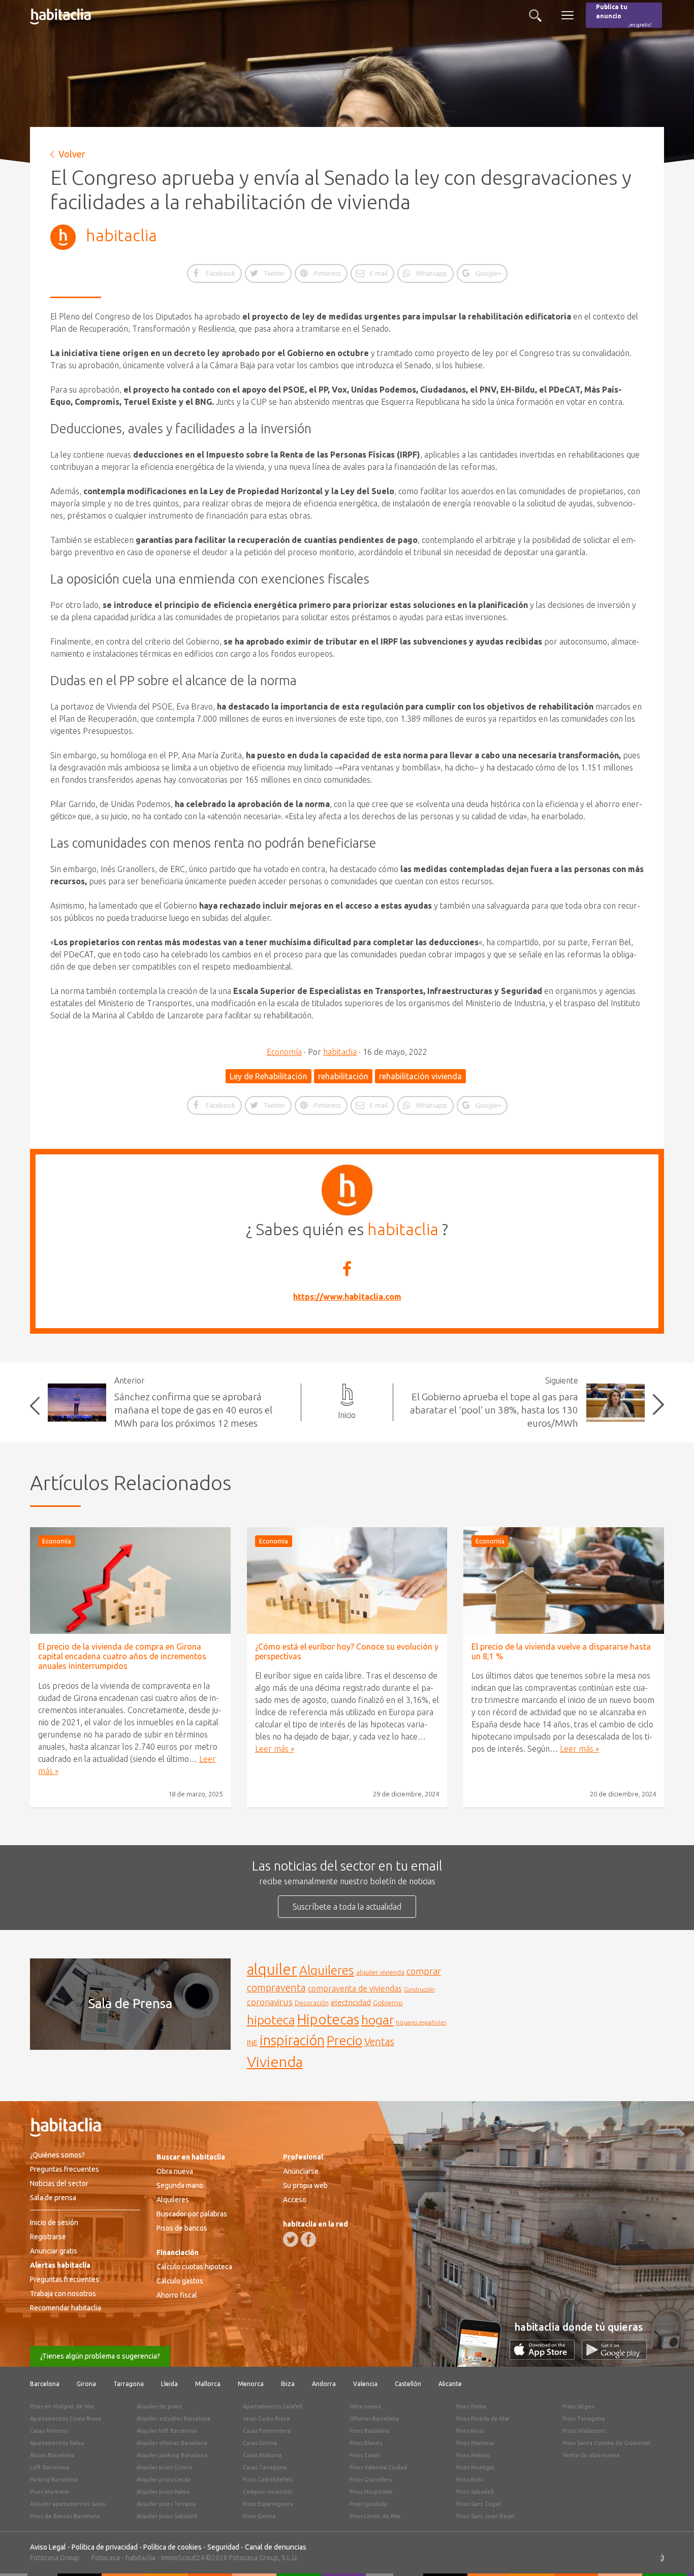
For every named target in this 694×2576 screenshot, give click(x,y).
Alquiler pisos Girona (164, 2467)
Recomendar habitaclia (66, 2308)
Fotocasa (106, 2558)
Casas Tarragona (265, 2467)
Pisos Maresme (50, 2492)
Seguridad (223, 2547)
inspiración (292, 2040)
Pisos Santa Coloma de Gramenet (607, 2443)
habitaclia (121, 235)
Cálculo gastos (180, 2281)
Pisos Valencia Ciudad (378, 2467)
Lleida (169, 2384)
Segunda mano (180, 2185)
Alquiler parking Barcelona (172, 2455)
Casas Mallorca (262, 2455)
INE (252, 2043)
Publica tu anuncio (624, 15)
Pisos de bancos (182, 2228)
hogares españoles (421, 2022)
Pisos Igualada (368, 2504)
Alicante (450, 2384)
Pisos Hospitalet (371, 2492)
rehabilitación (343, 1076)
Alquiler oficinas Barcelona (172, 2443)
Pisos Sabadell (475, 2492)
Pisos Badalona (369, 2431)
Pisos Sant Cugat (479, 2504)
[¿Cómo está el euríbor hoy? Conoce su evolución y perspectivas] (347, 1581)
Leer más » (275, 1749)
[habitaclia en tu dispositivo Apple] (546, 2357)
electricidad (351, 2002)
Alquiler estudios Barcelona (173, 2419)
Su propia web (305, 2185)
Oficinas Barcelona (374, 2419)
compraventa (276, 1988)
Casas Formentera (267, 2431)
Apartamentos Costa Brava (66, 2419)
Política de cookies (172, 2547)
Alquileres (327, 1970)
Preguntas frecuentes (65, 2169)
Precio (344, 2040)
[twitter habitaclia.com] (291, 2239)
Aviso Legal (48, 2547)
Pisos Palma (471, 2406)
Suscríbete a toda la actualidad (347, 1907)
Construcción (419, 1989)
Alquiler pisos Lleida (164, 2480)
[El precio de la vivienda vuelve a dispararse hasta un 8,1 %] (564, 1581)
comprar (424, 1971)
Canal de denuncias (276, 2547)
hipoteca (271, 2020)
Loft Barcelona (50, 2467)
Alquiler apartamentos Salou (68, 2504)
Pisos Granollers (371, 2480)
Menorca (251, 2384)
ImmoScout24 (183, 2558)
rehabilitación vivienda (420, 1076)
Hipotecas (328, 2019)
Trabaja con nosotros (63, 2294)
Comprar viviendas (267, 2492)
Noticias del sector (59, 2183)
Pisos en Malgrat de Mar (62, 2406)
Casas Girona (260, 2443)
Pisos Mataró (473, 2455)
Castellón (408, 2384)
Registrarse (48, 2237)
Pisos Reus (470, 2431)
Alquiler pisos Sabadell (167, 2516)
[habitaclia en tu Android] (614, 2357)
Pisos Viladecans (584, 2431)
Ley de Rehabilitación (269, 1076)
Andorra (324, 2384)
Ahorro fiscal (177, 2295)
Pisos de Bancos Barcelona (65, 2516)
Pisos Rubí (470, 2480)
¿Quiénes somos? (57, 2155)
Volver (72, 154)
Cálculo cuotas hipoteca (194, 2267)
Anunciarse (301, 2171)
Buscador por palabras (192, 2214)
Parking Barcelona (54, 2480)
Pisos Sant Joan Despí (485, 2516)
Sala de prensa (53, 2198)
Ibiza (288, 2384)
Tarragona (129, 2384)
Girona (86, 2384)
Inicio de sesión (54, 2223)
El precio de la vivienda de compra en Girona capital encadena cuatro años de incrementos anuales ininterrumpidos (122, 1656)
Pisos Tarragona (583, 2419)
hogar (377, 2020)
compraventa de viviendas (355, 1988)
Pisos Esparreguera (268, 2504)
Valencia (365, 2384)
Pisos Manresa (475, 2443)
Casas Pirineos (49, 2431)
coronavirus (270, 2002)
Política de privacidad (105, 2547)
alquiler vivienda (380, 1972)
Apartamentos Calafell (273, 2406)
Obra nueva (175, 2171)
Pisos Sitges (578, 2406)
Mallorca (208, 2384)
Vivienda (275, 2062)
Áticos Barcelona (52, 2455)
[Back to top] (671, 2553)
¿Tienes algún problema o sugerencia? (100, 2356)
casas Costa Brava (266, 2419)
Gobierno (388, 2003)
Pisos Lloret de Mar (375, 2516)
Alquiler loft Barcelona (167, 2431)
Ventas (379, 2042)
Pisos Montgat (476, 2467)
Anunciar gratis (54, 2251)
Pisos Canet (365, 2455)
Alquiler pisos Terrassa (166, 2504)
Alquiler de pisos (159, 2406)
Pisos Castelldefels (268, 2480)
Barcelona (45, 2384)
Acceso (295, 2200)
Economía (284, 1052)
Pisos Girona (259, 2516)
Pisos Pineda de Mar (483, 2419)
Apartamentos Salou (57, 2443)
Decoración (312, 2003)
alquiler (272, 1969)
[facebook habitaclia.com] (308, 2239)
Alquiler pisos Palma (163, 2492)
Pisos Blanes (366, 2443)
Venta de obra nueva (591, 2455)
